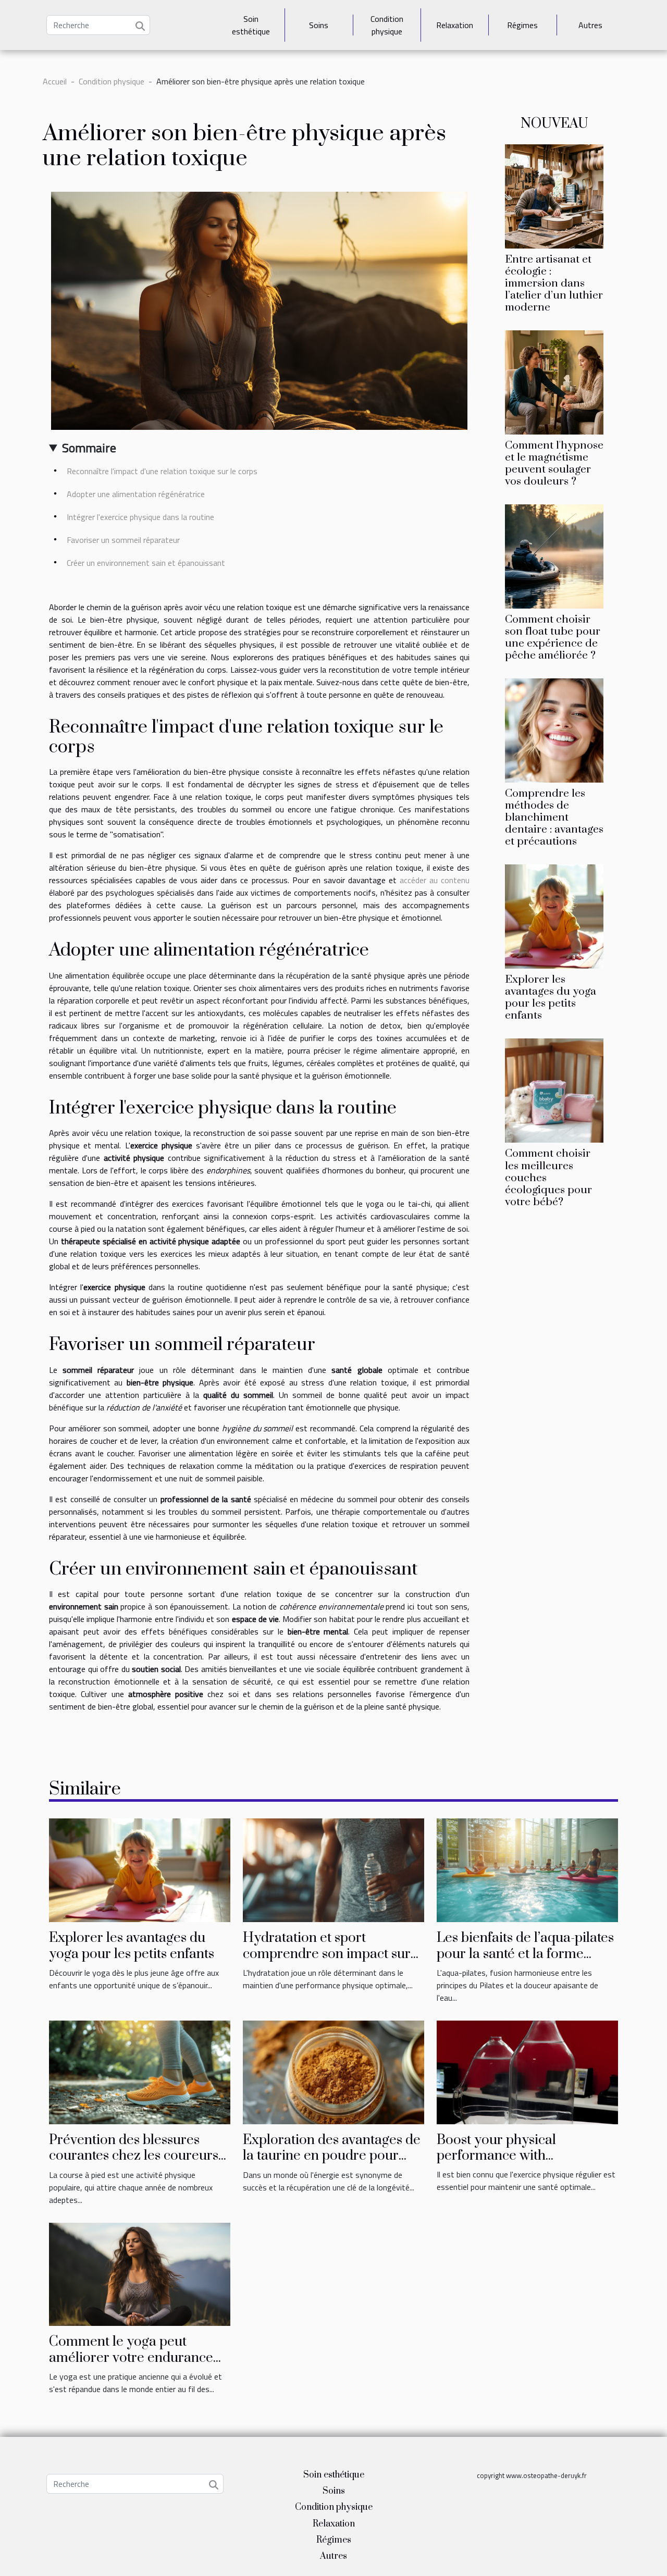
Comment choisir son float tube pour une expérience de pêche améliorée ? (553, 637)
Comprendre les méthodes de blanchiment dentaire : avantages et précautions (554, 818)
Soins (319, 25)
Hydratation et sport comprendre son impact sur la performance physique (327, 1954)
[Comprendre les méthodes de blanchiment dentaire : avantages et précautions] (554, 729)
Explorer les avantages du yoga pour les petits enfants (551, 998)
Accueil (55, 81)
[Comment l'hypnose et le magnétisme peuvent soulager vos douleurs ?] (554, 381)
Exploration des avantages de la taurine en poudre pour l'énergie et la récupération (332, 2156)
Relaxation (455, 25)
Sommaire (89, 448)
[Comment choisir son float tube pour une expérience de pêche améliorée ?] (554, 555)
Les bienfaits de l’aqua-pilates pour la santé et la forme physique (525, 1954)
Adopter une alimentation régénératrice (136, 494)
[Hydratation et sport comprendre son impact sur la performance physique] (333, 1869)
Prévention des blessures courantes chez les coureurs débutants (134, 2156)
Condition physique (387, 25)
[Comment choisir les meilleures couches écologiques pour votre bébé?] (554, 1089)
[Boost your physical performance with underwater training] (527, 2071)
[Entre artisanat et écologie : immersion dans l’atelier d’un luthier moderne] (554, 195)
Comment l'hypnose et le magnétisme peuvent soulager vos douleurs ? (554, 463)
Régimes (522, 25)
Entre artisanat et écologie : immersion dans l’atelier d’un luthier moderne (554, 283)
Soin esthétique (251, 25)
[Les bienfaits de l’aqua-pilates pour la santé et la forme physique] (527, 1869)
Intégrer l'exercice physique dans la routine (140, 517)
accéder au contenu (435, 880)
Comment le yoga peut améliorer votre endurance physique (131, 2358)
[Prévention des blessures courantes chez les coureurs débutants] (140, 2071)
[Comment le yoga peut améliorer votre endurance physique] (140, 2273)
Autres (590, 25)
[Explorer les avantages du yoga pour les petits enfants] (554, 915)
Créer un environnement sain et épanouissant (146, 563)
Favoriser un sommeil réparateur (123, 540)
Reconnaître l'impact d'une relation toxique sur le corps (162, 471)
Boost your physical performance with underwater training (497, 2156)
